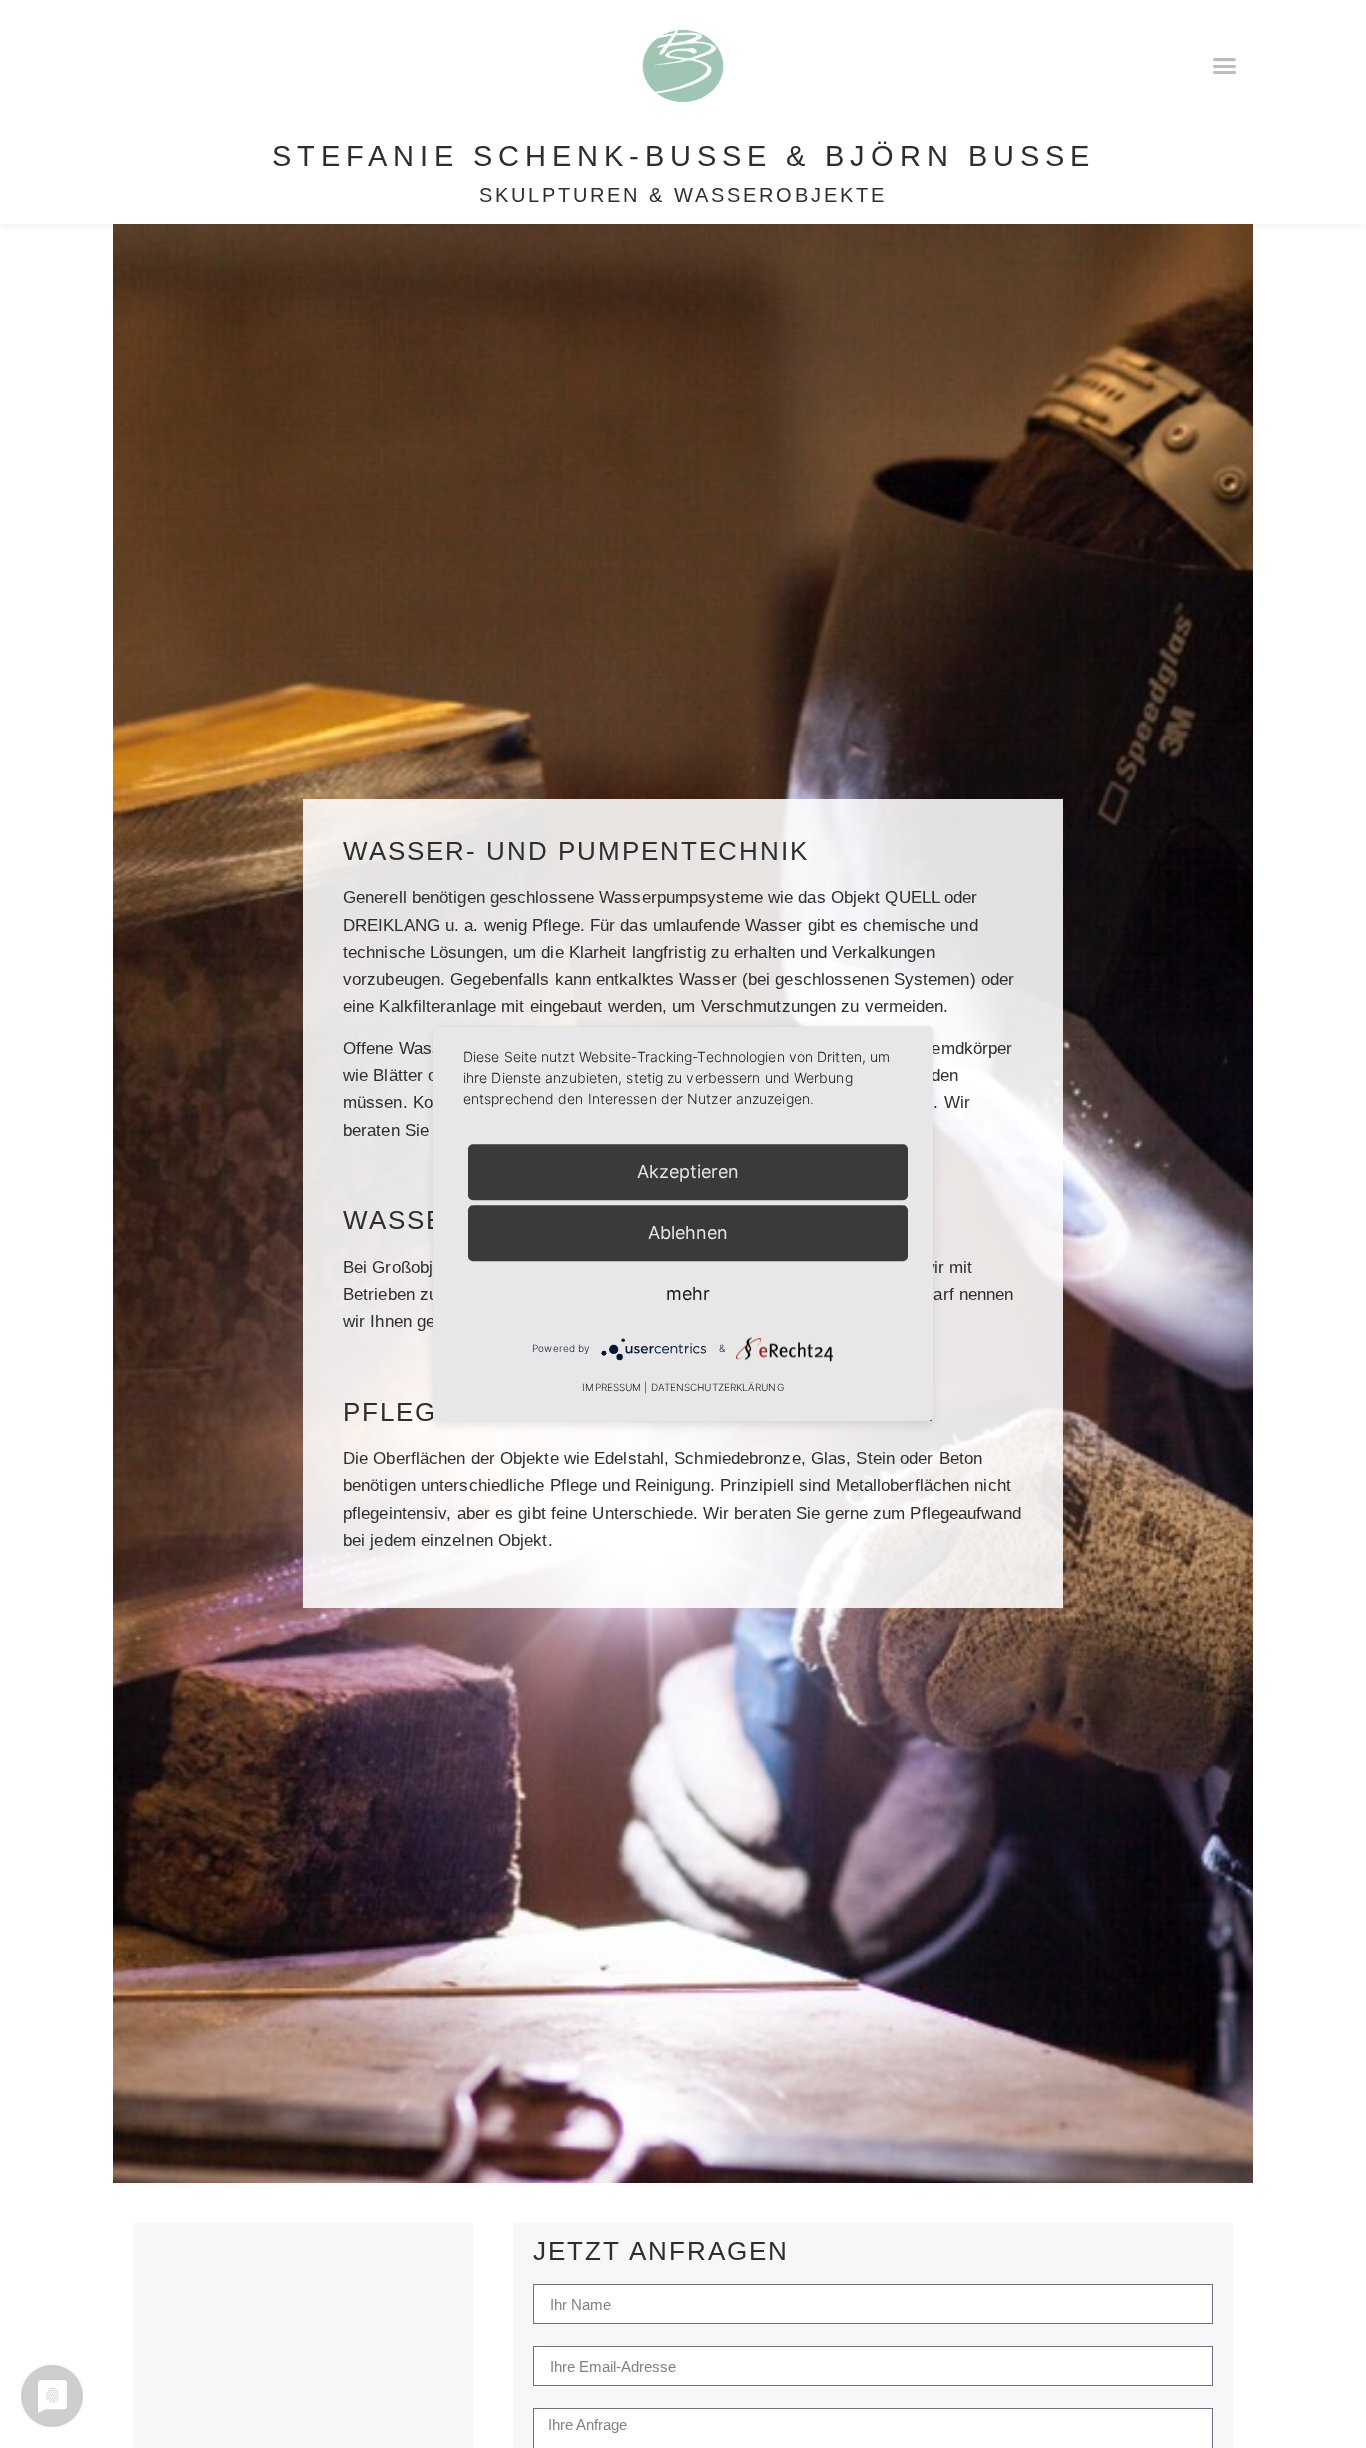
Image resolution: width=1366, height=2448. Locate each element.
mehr (688, 1293)
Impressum (611, 1388)
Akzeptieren (688, 1171)
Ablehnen (688, 1232)
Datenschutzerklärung (717, 1388)
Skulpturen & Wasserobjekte (683, 195)
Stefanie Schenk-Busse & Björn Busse (683, 156)
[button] (1224, 65)
